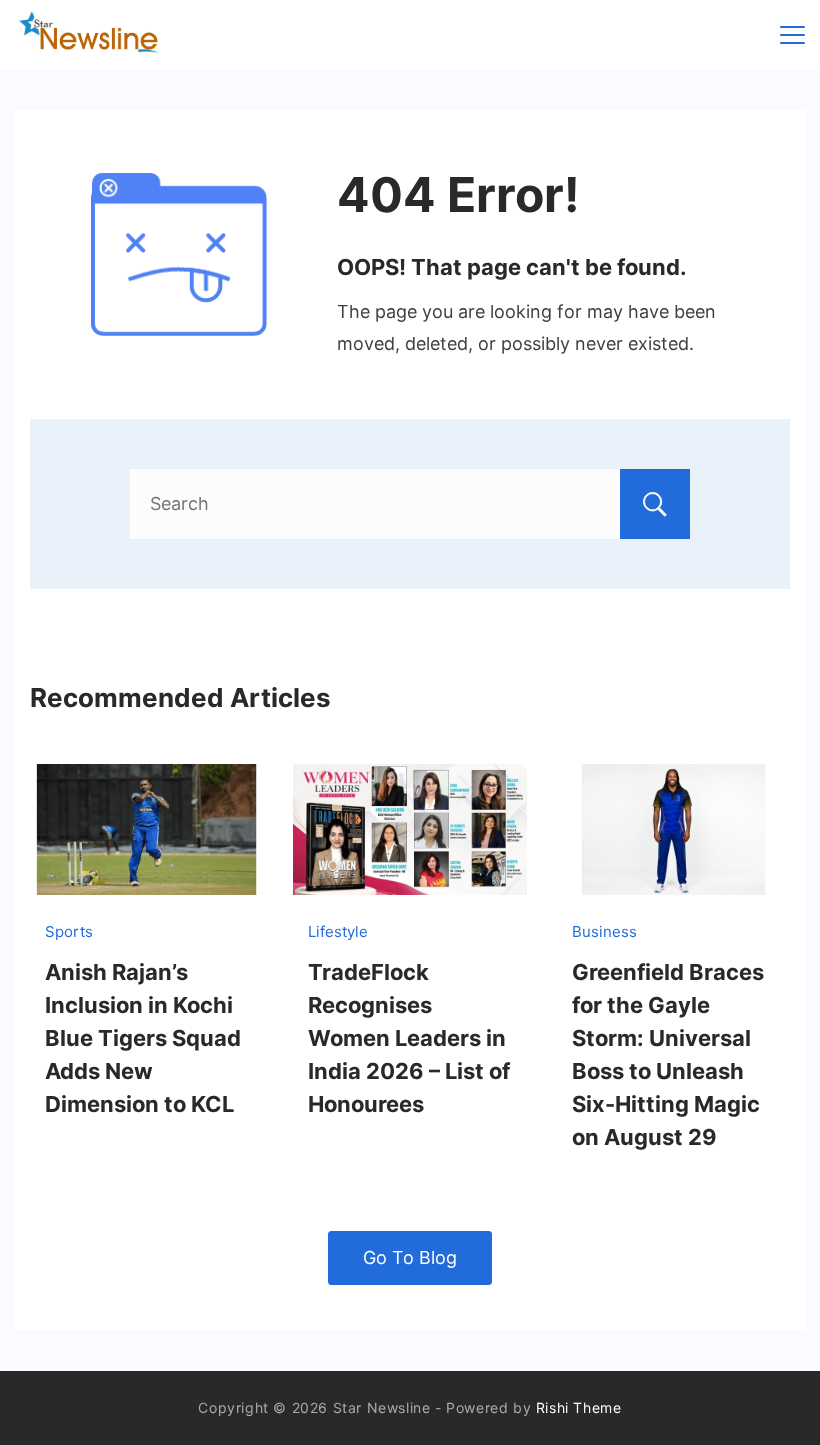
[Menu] (792, 35)
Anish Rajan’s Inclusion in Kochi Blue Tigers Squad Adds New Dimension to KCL (143, 1038)
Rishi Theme (579, 1407)
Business (604, 931)
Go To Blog (410, 1257)
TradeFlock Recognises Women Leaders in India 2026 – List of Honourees (409, 1038)
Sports (69, 931)
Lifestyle (338, 931)
